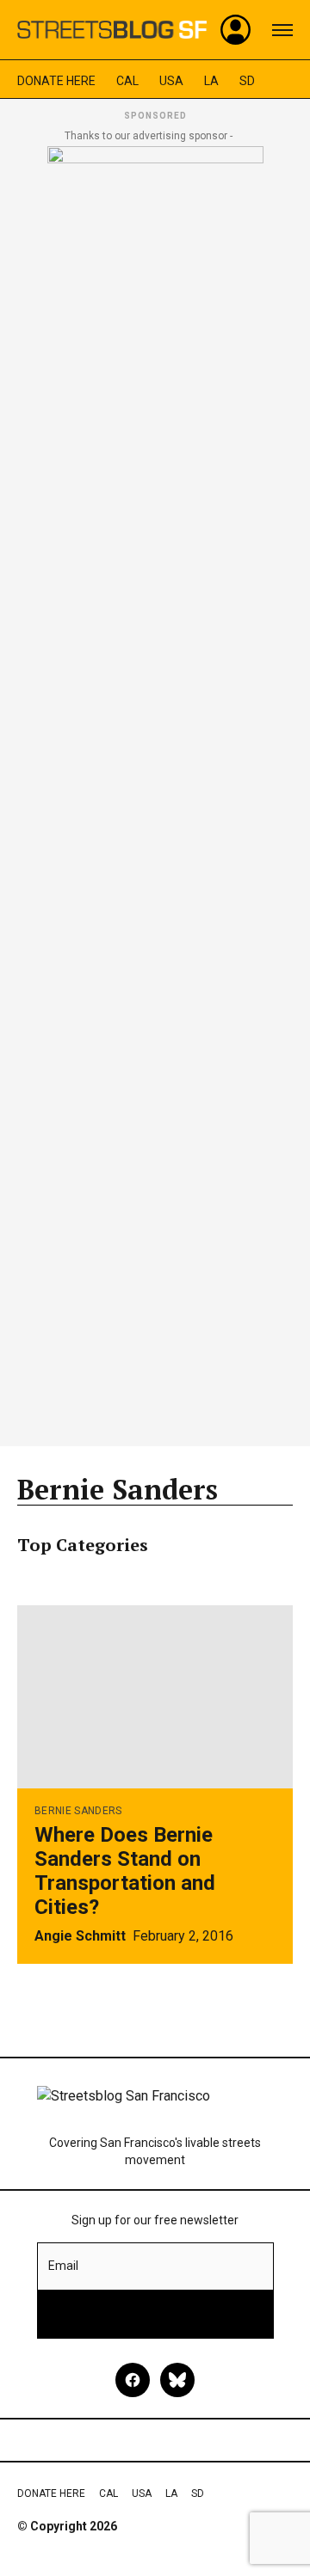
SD (247, 81)
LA (211, 81)
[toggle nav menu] (282, 30)
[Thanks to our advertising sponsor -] (155, 791)
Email (63, 2266)
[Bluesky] (177, 2380)
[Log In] (236, 30)
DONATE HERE (56, 81)
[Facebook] (133, 2380)
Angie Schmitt (80, 1936)
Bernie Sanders (78, 1811)
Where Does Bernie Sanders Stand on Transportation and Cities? (125, 1871)
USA (171, 81)
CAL (127, 81)
